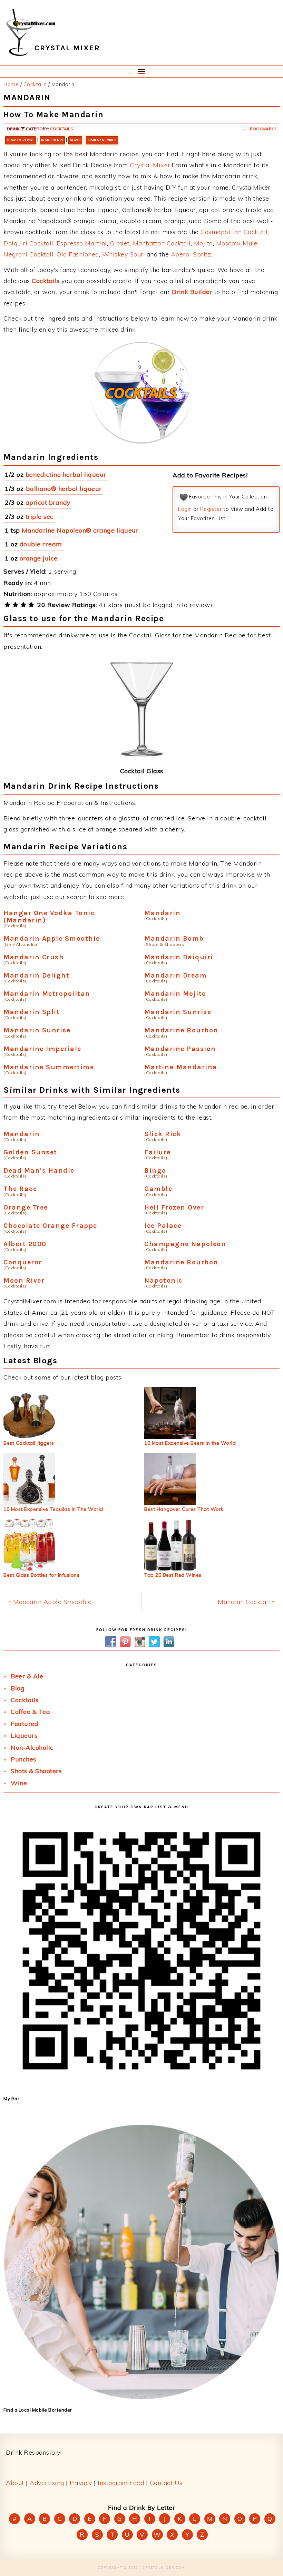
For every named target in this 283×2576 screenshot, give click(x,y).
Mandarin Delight (36, 975)
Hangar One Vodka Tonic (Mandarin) (49, 917)
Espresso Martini (82, 243)
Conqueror (23, 1262)
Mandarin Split (32, 1012)
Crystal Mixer (150, 165)
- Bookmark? (261, 129)
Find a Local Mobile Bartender (38, 2410)
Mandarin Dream (175, 975)
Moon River (24, 1280)
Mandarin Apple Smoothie (52, 938)
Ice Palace (163, 1226)
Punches (23, 1759)
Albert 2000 (25, 1244)
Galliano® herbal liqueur (64, 489)
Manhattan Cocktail (162, 243)
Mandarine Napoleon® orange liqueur (80, 530)
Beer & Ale (27, 1676)
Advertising (47, 2483)
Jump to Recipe (21, 140)
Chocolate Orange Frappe (50, 1226)
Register (211, 509)
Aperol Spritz (191, 254)
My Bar (11, 2099)
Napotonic (163, 1280)
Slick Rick (163, 1134)
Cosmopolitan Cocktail (234, 232)
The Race (20, 1189)
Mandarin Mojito (175, 994)
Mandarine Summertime (49, 1067)
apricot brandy (48, 502)
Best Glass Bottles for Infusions (41, 1575)
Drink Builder (192, 292)
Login (185, 509)
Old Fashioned (78, 254)
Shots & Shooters (36, 1771)
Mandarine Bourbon (181, 1030)
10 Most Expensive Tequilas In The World (53, 1509)
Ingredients (52, 140)
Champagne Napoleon (185, 1244)
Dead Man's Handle (39, 1170)
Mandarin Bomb (174, 938)
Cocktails (62, 129)
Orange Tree (26, 1207)
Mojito (203, 243)
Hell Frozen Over (174, 1207)
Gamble (158, 1189)
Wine (19, 1783)
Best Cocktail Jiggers (29, 1443)
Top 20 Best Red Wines (173, 1575)
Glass (75, 140)
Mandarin (162, 913)
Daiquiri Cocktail (28, 243)
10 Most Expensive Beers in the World (190, 1443)
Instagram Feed (121, 2483)
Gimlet (120, 243)
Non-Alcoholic (32, 1747)
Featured (25, 1724)
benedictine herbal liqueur (66, 474)
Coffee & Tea (30, 1712)
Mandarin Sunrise (178, 1012)
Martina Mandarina (181, 1067)
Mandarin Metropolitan (47, 994)
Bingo (155, 1170)
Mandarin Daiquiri (179, 957)
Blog (18, 1688)
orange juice (39, 558)
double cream (41, 544)
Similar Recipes (102, 140)
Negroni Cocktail (28, 254)
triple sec (40, 517)
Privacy (81, 2483)
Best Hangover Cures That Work (184, 1509)
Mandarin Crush (34, 957)
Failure (158, 1152)
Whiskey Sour (123, 254)
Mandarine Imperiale (42, 1049)
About (15, 2483)
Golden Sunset (30, 1152)
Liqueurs (24, 1735)
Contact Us (166, 2483)
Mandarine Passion (180, 1049)
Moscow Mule (237, 243)
